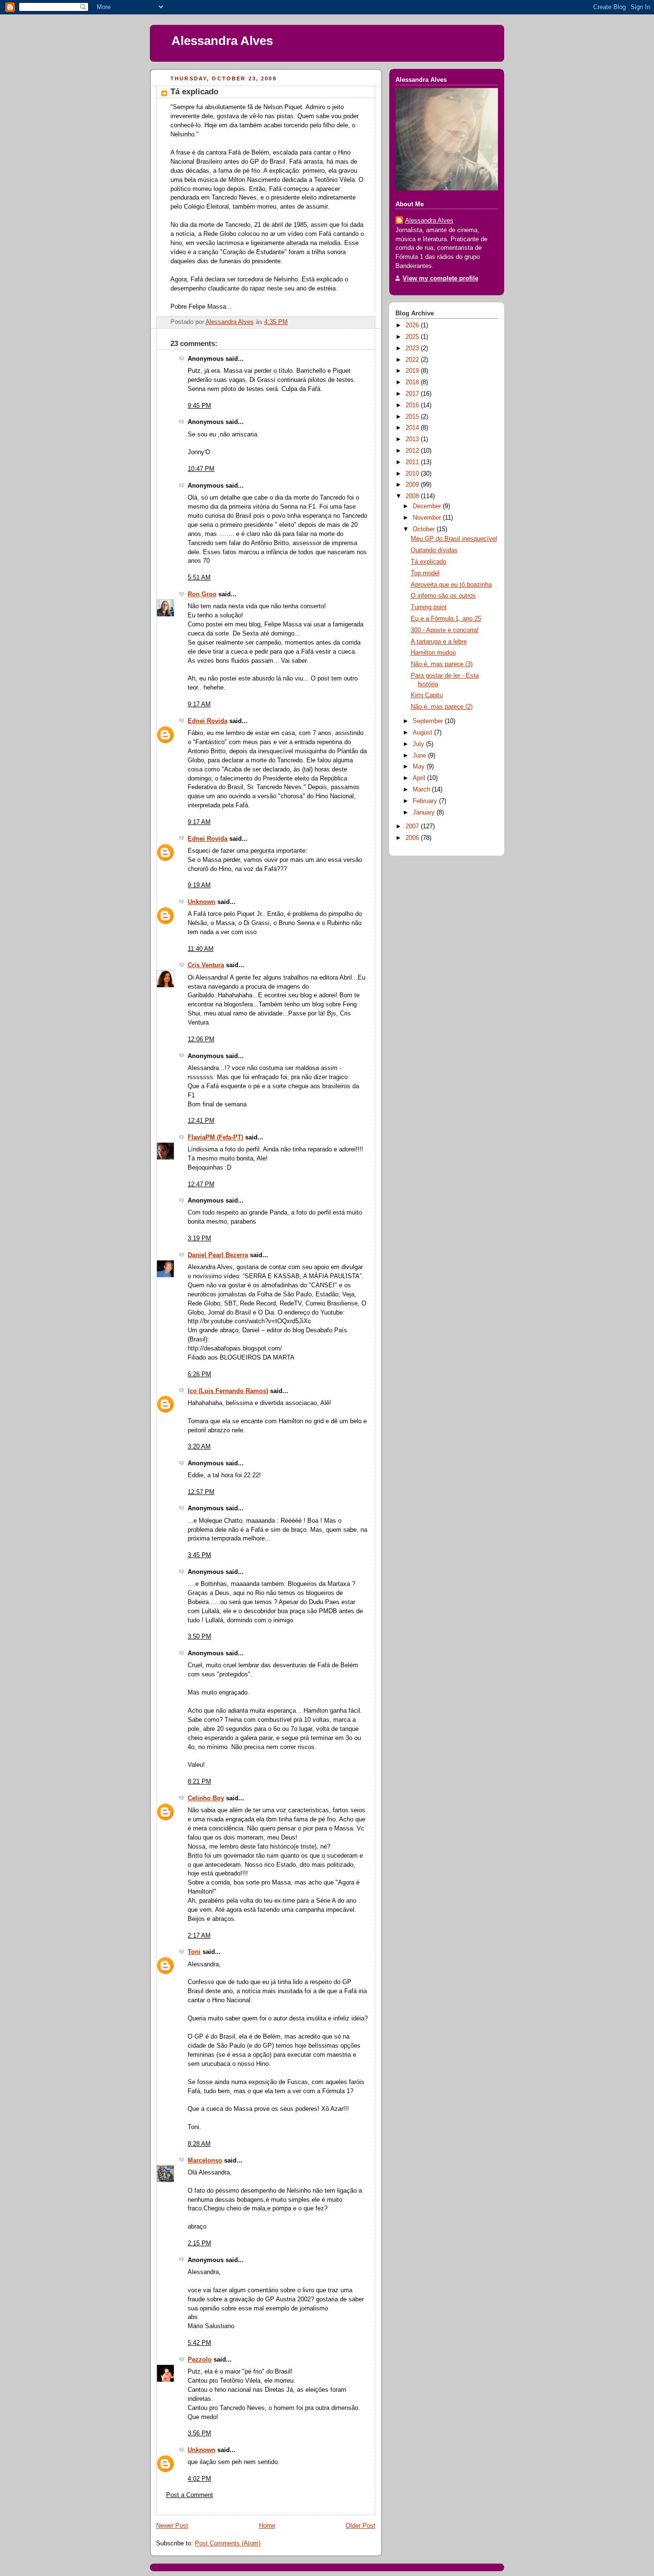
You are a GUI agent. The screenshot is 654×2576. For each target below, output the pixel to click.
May (420, 767)
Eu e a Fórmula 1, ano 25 (446, 619)
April (420, 778)
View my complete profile (440, 279)
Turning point (429, 607)
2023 (413, 348)
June (420, 756)
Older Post (361, 2526)
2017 (413, 394)
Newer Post (172, 2526)
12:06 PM (201, 1039)
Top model (425, 573)
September (429, 721)
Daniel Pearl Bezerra (218, 1255)
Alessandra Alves (222, 41)
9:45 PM (199, 406)
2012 (413, 451)
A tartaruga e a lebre (439, 642)
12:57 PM (201, 1492)
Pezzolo (200, 2360)
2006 (413, 838)
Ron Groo (202, 594)
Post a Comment (190, 2495)
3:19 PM (199, 1238)
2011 (413, 462)
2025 (413, 337)
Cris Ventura (206, 965)
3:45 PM (199, 1555)
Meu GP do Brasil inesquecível (454, 539)
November (428, 518)
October (425, 529)
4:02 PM (199, 2479)
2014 (413, 428)
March (422, 790)
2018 (413, 382)
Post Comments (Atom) (228, 2543)
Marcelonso (205, 2161)
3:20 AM (199, 1447)
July (419, 744)
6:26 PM (199, 1374)
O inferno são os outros (443, 596)
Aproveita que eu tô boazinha (451, 585)
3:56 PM (199, 2433)
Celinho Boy (206, 1798)
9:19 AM (199, 885)
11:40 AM (201, 949)
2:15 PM (199, 2243)
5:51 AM (199, 578)
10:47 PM (201, 469)
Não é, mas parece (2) (442, 707)
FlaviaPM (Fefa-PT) (215, 1137)
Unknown (202, 902)
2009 (413, 485)
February (426, 801)
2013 (413, 439)
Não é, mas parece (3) (442, 664)
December (428, 506)
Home (267, 2526)
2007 (413, 826)
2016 (413, 405)
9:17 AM (199, 704)
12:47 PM (201, 1184)
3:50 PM (199, 1637)
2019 (413, 371)
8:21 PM (199, 1782)
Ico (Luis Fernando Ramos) (228, 1391)
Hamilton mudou (433, 653)
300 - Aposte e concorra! (445, 630)
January (425, 813)
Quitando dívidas (434, 550)
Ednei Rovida (208, 721)
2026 (413, 325)
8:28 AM (199, 2144)
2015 (413, 417)
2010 (413, 474)
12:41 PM (201, 1121)
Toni (194, 1952)
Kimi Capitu (427, 695)
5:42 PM (199, 2343)
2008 (413, 496)
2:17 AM (199, 1936)
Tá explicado (428, 562)
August (423, 733)
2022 (413, 360)
